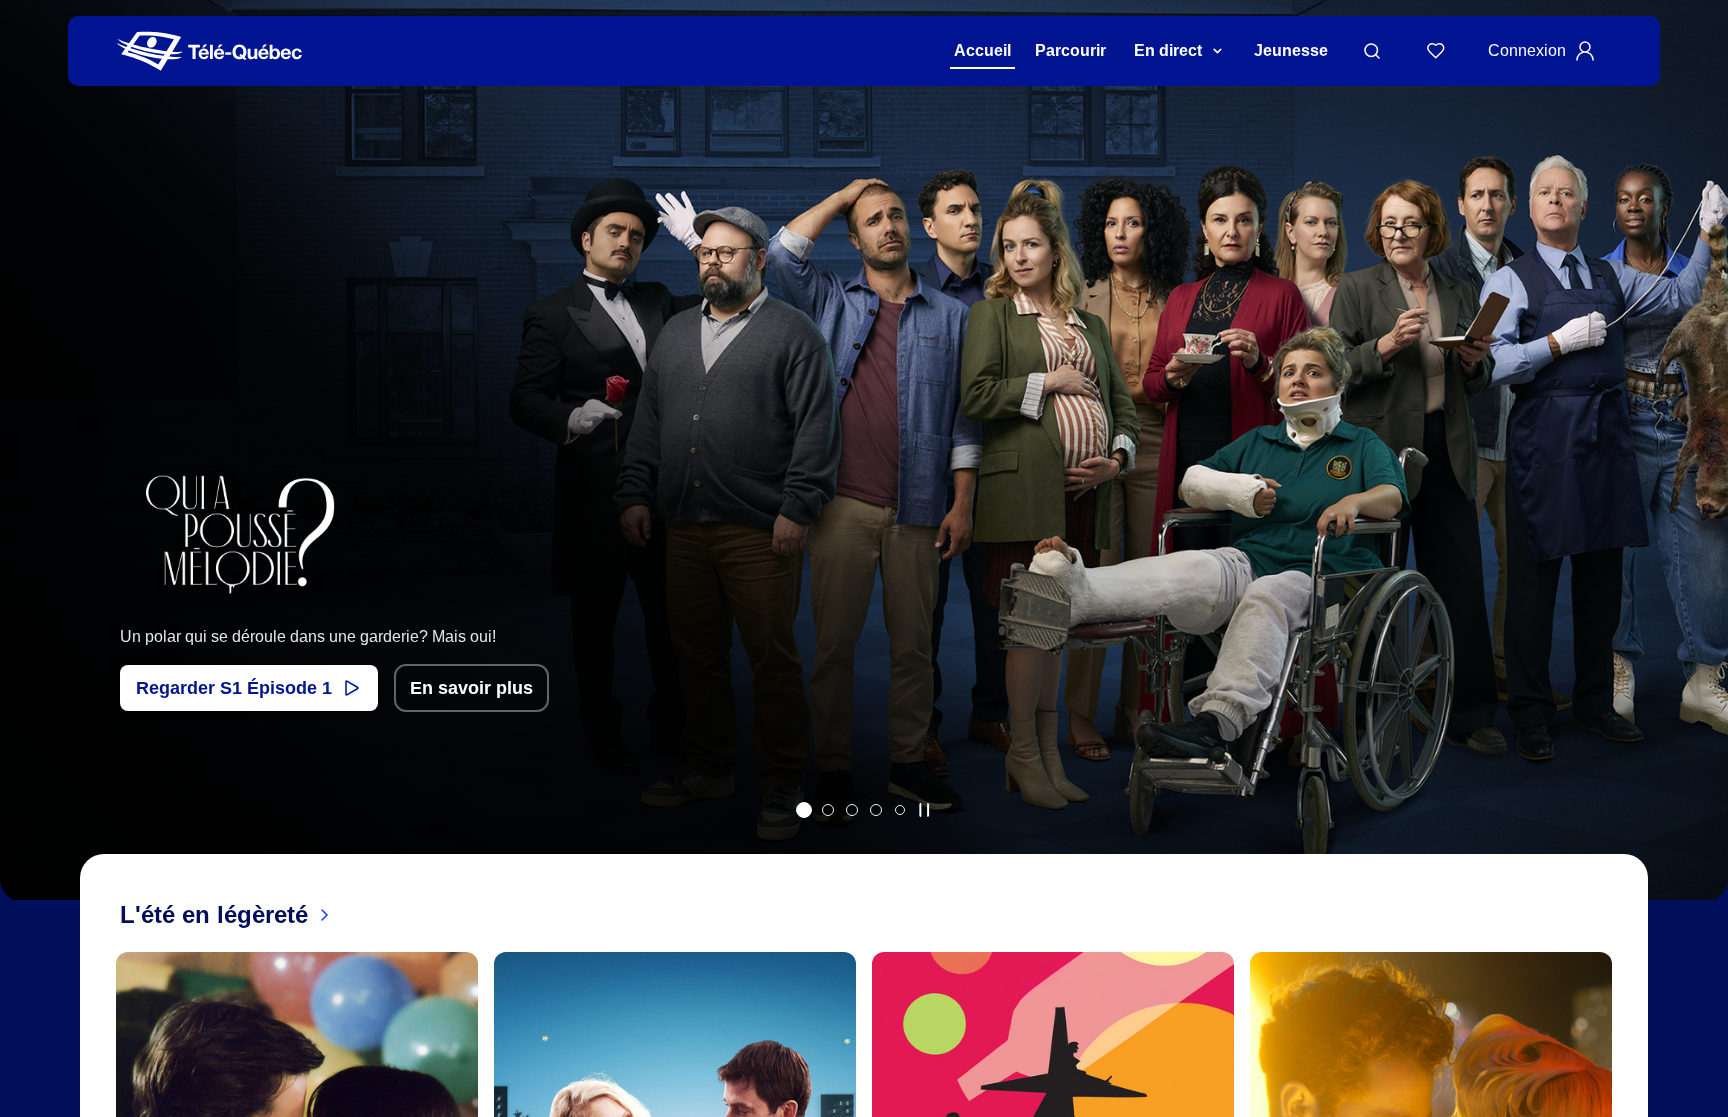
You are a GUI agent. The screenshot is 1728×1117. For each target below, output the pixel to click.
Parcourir (1070, 50)
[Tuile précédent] (29, 476)
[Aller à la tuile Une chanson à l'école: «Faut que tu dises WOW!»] (900, 810)
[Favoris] (1436, 51)
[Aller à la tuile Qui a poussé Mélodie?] (804, 810)
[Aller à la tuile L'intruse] (876, 810)
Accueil (982, 50)
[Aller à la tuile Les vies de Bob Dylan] (828, 810)
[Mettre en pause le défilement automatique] (924, 810)
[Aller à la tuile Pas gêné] (852, 810)
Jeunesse (1291, 50)
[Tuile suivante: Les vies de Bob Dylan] (1698, 476)
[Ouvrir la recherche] (1372, 51)
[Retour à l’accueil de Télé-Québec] (209, 51)
